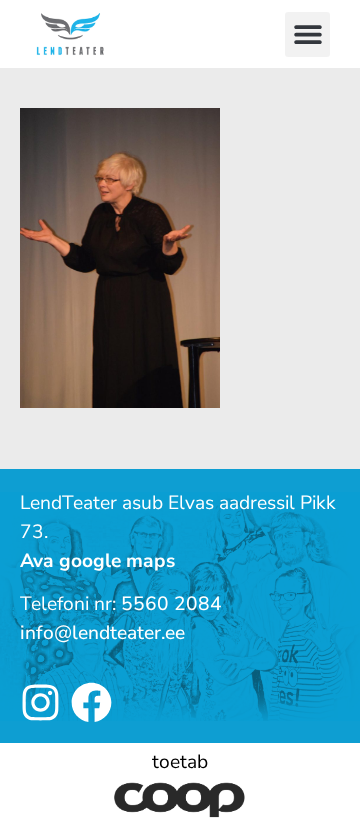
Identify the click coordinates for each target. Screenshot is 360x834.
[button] (307, 34)
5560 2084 (171, 604)
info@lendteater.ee (102, 633)
